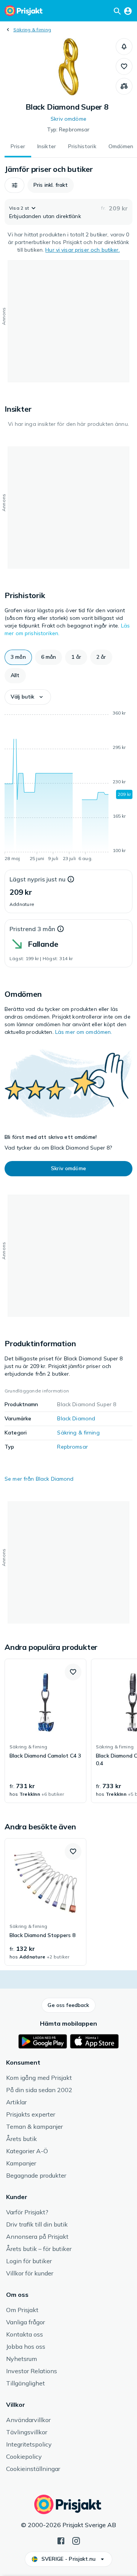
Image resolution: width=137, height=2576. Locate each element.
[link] (45, 1731)
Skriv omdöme (68, 119)
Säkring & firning (32, 30)
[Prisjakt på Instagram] (76, 2540)
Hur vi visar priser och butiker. (82, 250)
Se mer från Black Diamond (39, 1479)
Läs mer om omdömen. (84, 1032)
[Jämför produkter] (124, 86)
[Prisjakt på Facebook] (61, 2540)
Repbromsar (72, 1447)
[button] (124, 47)
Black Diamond (76, 1418)
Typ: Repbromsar (68, 129)
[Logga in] (128, 11)
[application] (68, 787)
